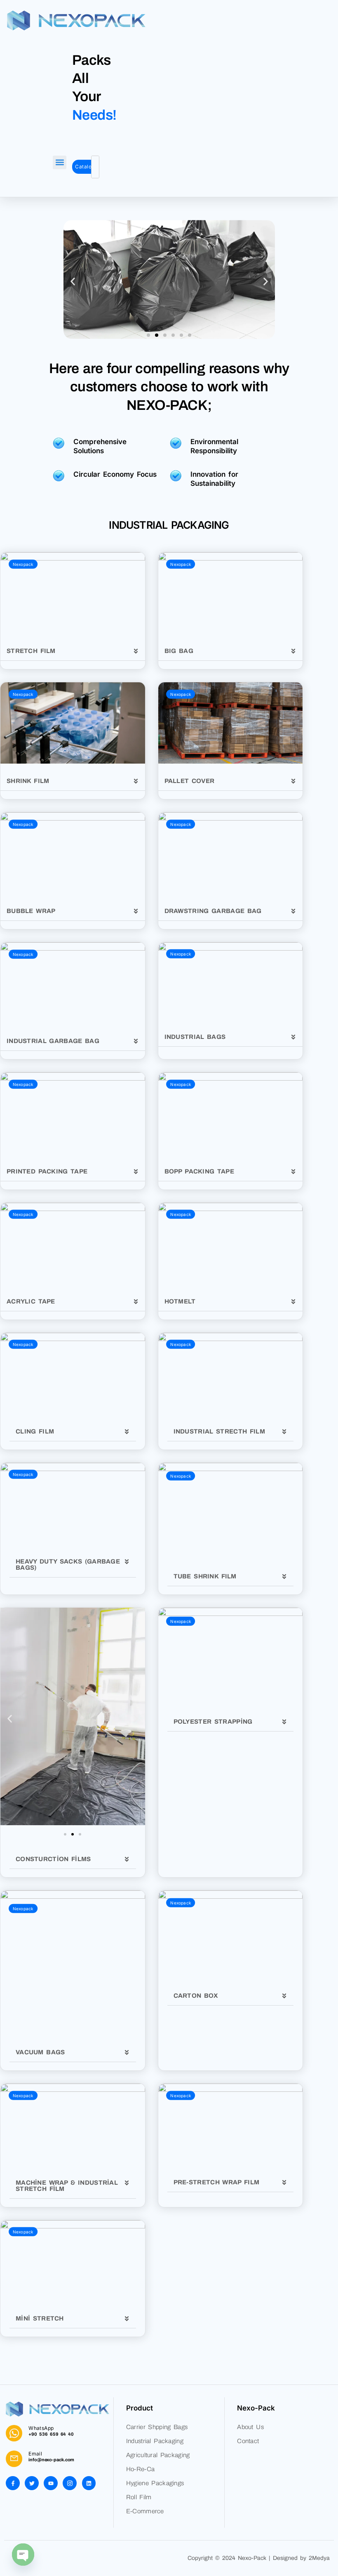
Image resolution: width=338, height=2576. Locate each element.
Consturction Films (53, 1859)
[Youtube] (51, 2483)
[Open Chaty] (23, 2555)
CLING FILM (35, 1431)
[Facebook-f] (13, 2483)
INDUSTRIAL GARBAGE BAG (53, 1041)
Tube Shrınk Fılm (205, 1576)
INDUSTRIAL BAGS (195, 1037)
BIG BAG (179, 651)
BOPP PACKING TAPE (200, 1171)
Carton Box (196, 1996)
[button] (60, 162)
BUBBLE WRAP (31, 911)
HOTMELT (180, 1301)
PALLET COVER (190, 781)
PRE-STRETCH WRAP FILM (217, 2182)
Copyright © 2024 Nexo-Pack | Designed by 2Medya (259, 2558)
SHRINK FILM (28, 781)
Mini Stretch (40, 2318)
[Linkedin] (89, 2483)
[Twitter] (32, 2483)
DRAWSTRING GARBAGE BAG (213, 911)
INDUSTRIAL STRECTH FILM (219, 1431)
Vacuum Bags (40, 2052)
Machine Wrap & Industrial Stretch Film (67, 2186)
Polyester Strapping (213, 1722)
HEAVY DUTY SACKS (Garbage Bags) (68, 1565)
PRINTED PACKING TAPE (47, 1171)
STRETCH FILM (31, 651)
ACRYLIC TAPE (31, 1301)
